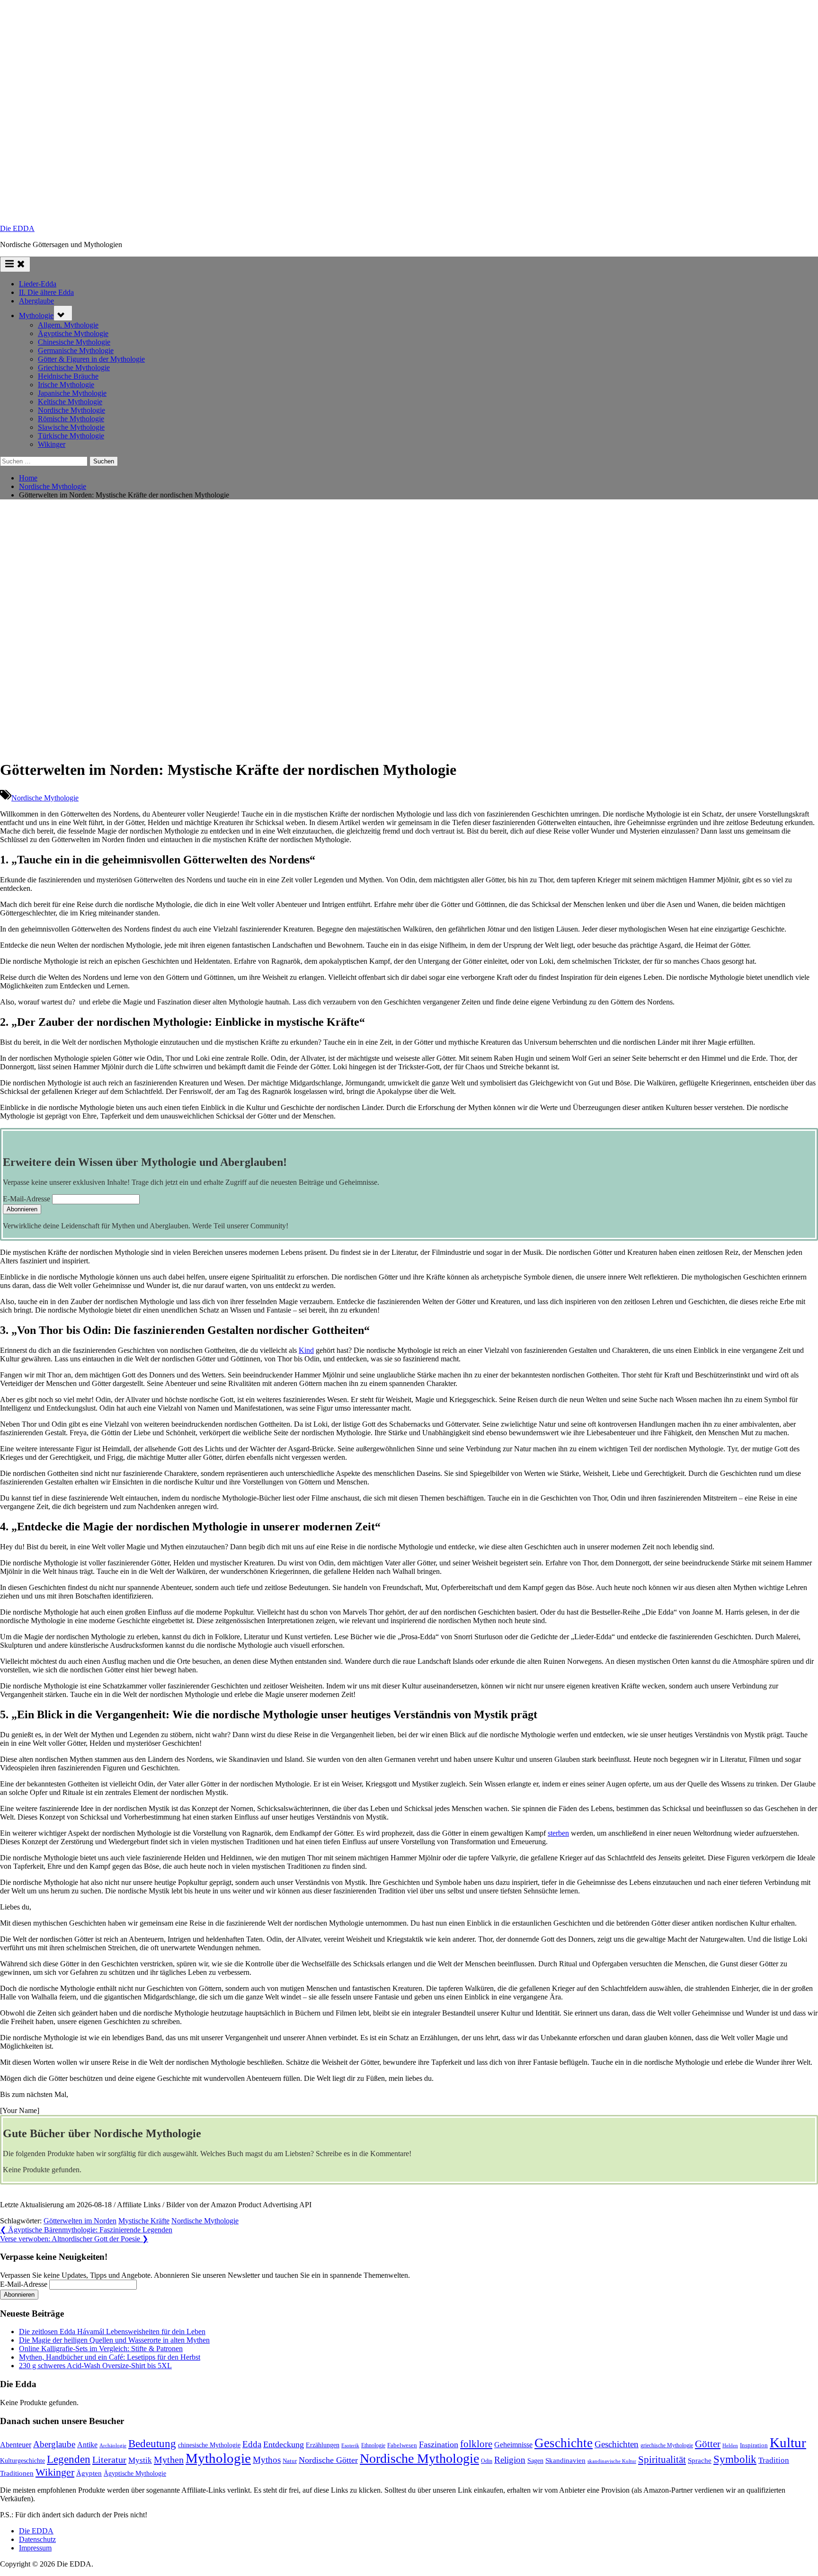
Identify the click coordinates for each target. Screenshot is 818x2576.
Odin (487, 2461)
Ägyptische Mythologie (73, 333)
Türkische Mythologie (71, 436)
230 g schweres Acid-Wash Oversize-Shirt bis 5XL (95, 2366)
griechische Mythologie (667, 2445)
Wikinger (52, 444)
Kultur (788, 2443)
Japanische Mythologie (72, 393)
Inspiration (754, 2445)
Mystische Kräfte (144, 2221)
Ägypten (89, 2473)
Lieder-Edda (38, 284)
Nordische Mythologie (71, 410)
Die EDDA (17, 228)
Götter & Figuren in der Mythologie (91, 359)
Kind (306, 1350)
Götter (708, 2444)
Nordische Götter (328, 2460)
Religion (510, 2460)
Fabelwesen (402, 2445)
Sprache (700, 2461)
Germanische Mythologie (76, 351)
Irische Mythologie (66, 385)
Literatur (109, 2460)
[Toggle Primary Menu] (15, 264)
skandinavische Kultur (612, 2461)
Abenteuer (16, 2445)
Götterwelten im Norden (80, 2221)
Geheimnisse (513, 2445)
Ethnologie (373, 2445)
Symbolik (735, 2459)
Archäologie (113, 2445)
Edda (252, 2444)
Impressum (35, 2548)
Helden (730, 2446)
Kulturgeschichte (22, 2461)
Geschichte (564, 2443)
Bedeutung (152, 2443)
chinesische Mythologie (209, 2445)
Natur (290, 2461)
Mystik (140, 2460)
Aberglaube (36, 301)
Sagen (535, 2461)
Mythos (267, 2460)
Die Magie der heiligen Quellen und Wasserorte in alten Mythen (114, 2340)
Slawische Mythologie (71, 427)
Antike (87, 2445)
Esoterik (350, 2445)
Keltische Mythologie (70, 402)
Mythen (169, 2460)
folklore (476, 2444)
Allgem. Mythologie (68, 325)
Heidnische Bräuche (68, 376)
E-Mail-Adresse (27, 1199)
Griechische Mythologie (74, 368)
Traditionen (17, 2473)
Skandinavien (565, 2461)
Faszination (439, 2444)
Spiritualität (662, 2460)
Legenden (69, 2459)
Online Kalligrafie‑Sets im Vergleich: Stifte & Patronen (101, 2349)
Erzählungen (323, 2445)
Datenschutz (37, 2539)
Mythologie (36, 315)
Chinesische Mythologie (74, 342)
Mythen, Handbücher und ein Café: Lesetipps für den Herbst (110, 2357)
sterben (558, 1833)
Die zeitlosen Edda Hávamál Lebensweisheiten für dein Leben (112, 2332)
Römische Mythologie (71, 419)
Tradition (774, 2460)
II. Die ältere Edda (46, 292)
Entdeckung (284, 2444)
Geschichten (617, 2444)
